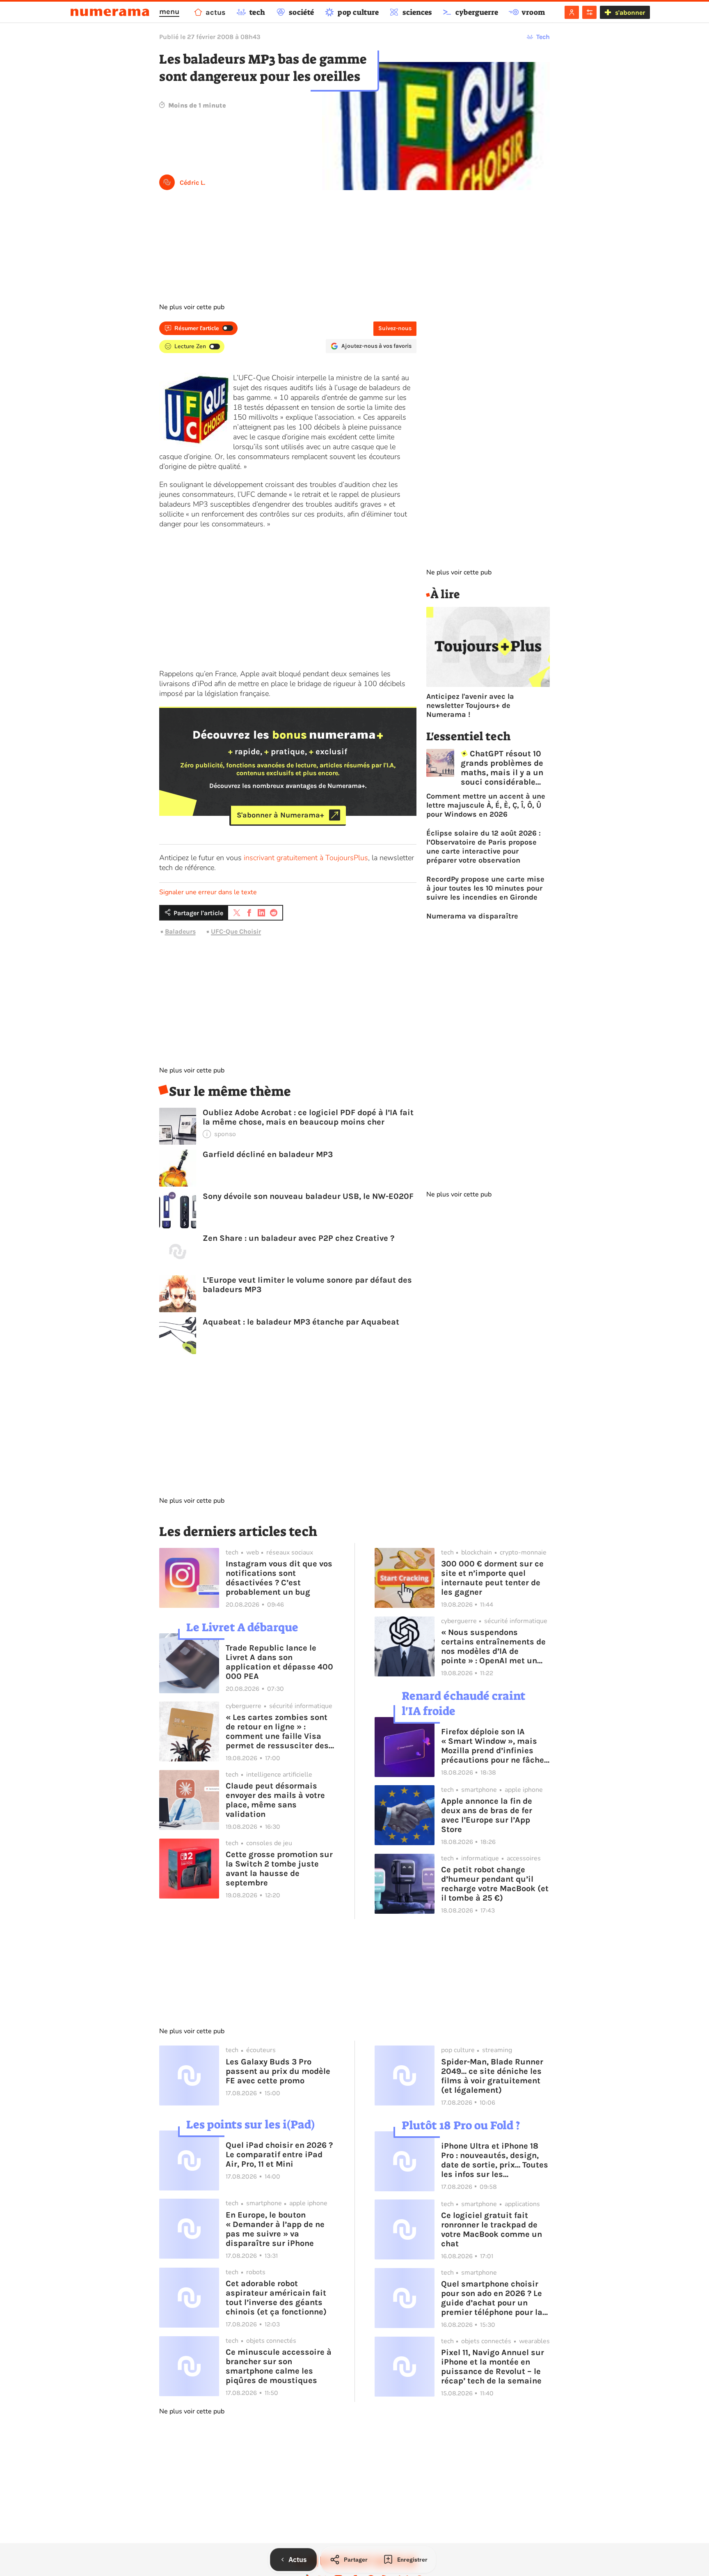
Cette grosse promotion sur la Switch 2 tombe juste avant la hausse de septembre (279, 1869)
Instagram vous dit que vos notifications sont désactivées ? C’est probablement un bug (279, 1578)
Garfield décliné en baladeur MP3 (268, 1154)
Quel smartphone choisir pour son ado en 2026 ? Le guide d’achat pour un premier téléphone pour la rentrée (492, 2298)
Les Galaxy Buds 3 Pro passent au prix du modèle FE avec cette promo (278, 2071)
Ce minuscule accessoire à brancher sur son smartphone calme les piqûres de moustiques (279, 2366)
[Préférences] (589, 12)
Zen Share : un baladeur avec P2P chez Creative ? (298, 1238)
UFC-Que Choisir (236, 931)
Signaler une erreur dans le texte (208, 892)
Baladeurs (180, 931)
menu (169, 11)
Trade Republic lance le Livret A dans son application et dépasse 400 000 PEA (279, 1662)
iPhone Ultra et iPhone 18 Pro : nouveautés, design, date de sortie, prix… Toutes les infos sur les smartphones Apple (495, 2160)
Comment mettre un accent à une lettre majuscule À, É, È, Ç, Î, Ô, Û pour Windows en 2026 (486, 805)
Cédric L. (192, 183)
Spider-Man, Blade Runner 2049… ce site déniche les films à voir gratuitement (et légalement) (492, 2076)
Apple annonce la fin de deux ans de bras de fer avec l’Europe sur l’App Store (487, 1815)
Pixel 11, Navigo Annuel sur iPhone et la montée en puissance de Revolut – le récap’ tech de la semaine (493, 2367)
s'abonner (630, 13)
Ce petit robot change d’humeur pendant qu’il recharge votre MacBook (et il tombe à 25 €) (495, 1884)
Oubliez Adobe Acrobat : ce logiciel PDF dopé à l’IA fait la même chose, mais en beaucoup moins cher (308, 1117)
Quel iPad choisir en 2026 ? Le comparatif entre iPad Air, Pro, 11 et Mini (279, 2155)
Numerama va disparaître (472, 916)
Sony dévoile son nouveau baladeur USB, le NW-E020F (308, 1196)
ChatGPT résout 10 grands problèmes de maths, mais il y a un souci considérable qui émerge (502, 768)
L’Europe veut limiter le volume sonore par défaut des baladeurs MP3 (307, 1285)
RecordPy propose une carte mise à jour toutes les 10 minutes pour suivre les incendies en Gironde (485, 888)
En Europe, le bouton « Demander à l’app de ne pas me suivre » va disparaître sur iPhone (275, 2229)
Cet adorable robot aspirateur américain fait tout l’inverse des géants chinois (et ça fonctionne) (276, 2298)
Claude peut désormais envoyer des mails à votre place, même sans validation (275, 1800)
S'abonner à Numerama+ (280, 815)
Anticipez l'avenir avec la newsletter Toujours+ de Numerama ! (470, 705)
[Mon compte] (572, 12)
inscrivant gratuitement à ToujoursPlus (306, 858)
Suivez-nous (395, 328)
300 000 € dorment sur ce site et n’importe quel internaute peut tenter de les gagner (492, 1578)
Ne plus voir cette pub (192, 307)
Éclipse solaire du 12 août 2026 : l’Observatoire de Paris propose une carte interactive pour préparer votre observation (484, 847)
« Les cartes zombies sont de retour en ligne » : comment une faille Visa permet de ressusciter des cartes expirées (277, 1731)
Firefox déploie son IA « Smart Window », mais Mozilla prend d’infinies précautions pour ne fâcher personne (494, 1746)
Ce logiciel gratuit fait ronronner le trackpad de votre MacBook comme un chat (492, 2229)
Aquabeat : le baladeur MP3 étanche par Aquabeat (301, 1322)
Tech (543, 37)
